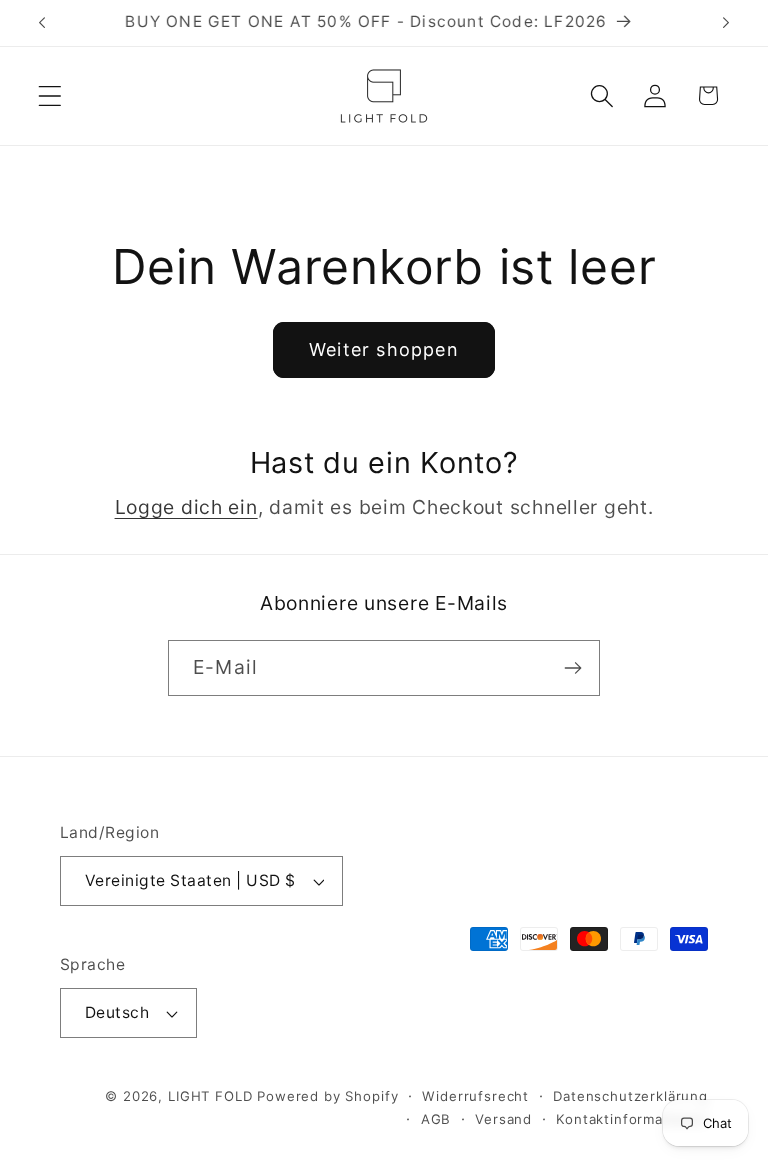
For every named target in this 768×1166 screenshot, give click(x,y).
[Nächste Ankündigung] (726, 23)
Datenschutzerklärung (630, 1096)
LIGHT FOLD (210, 1096)
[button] (50, 95)
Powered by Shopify (327, 1096)
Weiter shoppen (384, 349)
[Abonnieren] (572, 668)
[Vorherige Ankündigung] (42, 23)
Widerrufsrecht (475, 1096)
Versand (503, 1119)
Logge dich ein (186, 507)
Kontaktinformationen (632, 1119)
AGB (436, 1119)
